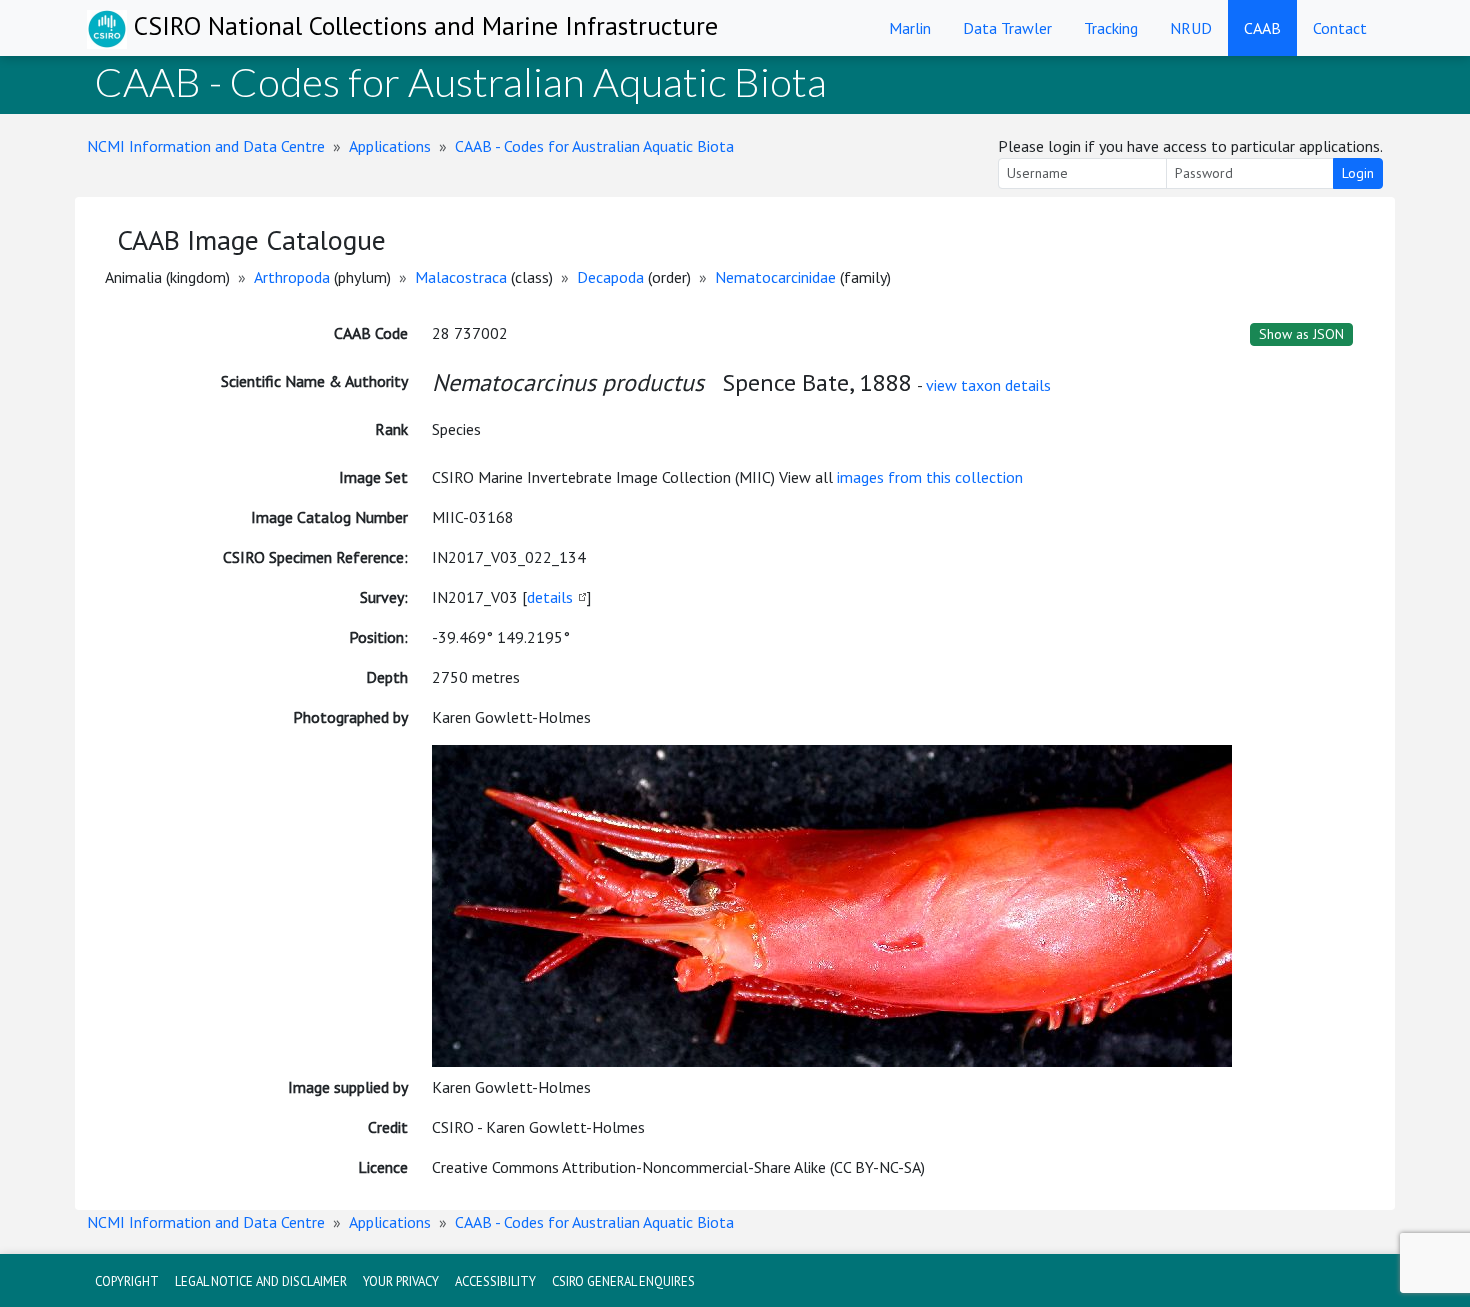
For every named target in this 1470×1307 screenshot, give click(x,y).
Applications (390, 146)
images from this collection (930, 477)
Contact (1340, 28)
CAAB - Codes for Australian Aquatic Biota (594, 146)
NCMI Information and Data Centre (206, 146)
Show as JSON (1301, 334)
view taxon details (988, 385)
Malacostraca (461, 277)
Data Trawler (1007, 28)
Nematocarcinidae (775, 277)
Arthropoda (292, 277)
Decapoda (610, 277)
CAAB (1262, 28)
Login (1358, 173)
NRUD (1191, 28)
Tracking (1111, 28)
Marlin (910, 28)
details (550, 597)
